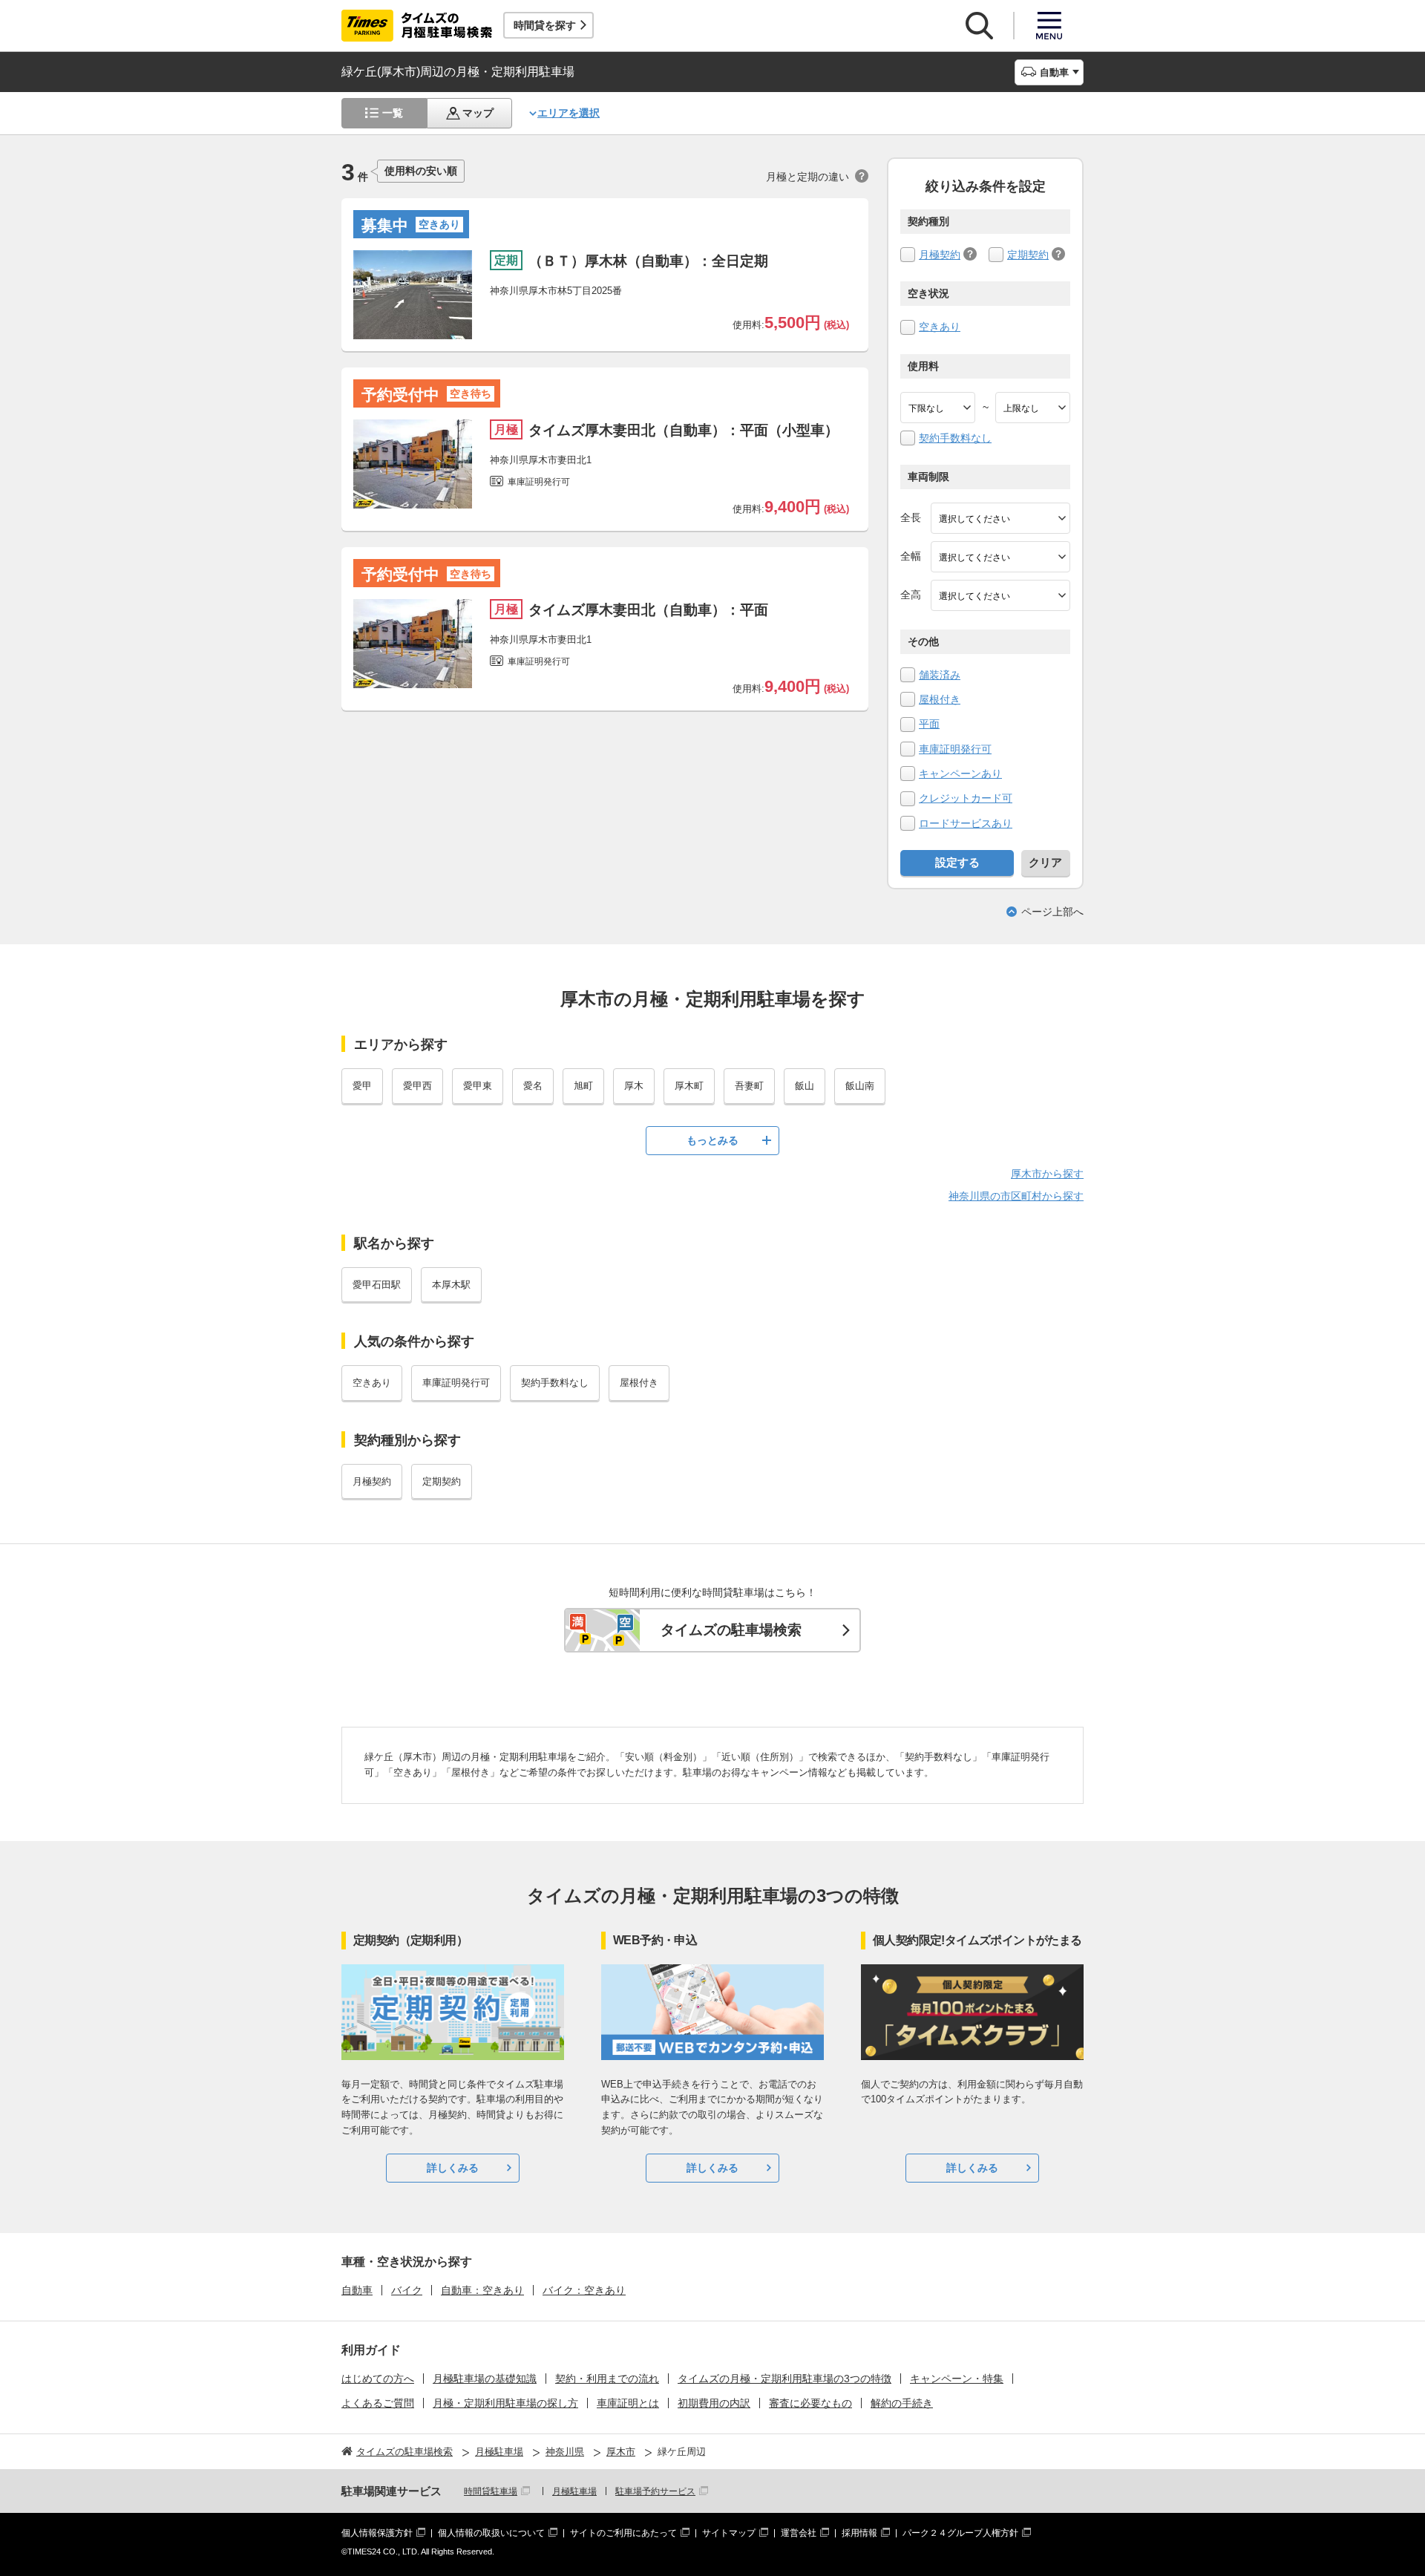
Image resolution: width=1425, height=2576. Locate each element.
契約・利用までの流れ (607, 2379)
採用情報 (859, 2533)
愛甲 (362, 1086)
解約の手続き (902, 2403)
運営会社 (799, 2533)
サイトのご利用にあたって (623, 2533)
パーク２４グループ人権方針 (960, 2533)
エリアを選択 (569, 113)
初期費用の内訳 (714, 2403)
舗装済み (940, 675)
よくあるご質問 (378, 2403)
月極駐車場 (574, 2491)
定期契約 (1028, 255)
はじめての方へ (378, 2379)
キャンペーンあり (960, 774)
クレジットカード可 (966, 798)
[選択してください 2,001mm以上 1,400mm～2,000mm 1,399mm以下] (1000, 557)
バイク (407, 2290)
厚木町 (689, 1086)
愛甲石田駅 (377, 1285)
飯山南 (860, 1086)
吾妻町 (749, 1086)
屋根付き (940, 699)
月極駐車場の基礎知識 (485, 2379)
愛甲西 (417, 1086)
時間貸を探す (545, 25)
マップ (478, 113)
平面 (929, 724)
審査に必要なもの (810, 2403)
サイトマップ (729, 2533)
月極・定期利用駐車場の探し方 (505, 2403)
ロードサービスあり (966, 823)
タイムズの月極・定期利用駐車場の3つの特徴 (784, 2379)
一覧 (393, 113)
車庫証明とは (628, 2403)
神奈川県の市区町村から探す (1016, 1196)
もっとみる (712, 1140)
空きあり (940, 327)
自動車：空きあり (482, 2290)
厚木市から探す (1047, 1174)
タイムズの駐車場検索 (731, 1630)
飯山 (805, 1086)
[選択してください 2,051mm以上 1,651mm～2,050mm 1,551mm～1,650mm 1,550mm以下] (1000, 595)
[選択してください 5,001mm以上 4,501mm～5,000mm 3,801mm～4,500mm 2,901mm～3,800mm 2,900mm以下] (1000, 518)
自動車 (357, 2290)
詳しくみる (453, 2168)
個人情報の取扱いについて (491, 2533)
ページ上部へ (1052, 912)
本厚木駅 (451, 1285)
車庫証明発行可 (955, 749)
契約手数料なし (955, 438)
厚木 (634, 1086)
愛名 (533, 1086)
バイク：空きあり (584, 2290)
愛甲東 (478, 1086)
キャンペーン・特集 (957, 2379)
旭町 (583, 1086)
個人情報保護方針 (377, 2533)
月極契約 (940, 255)
